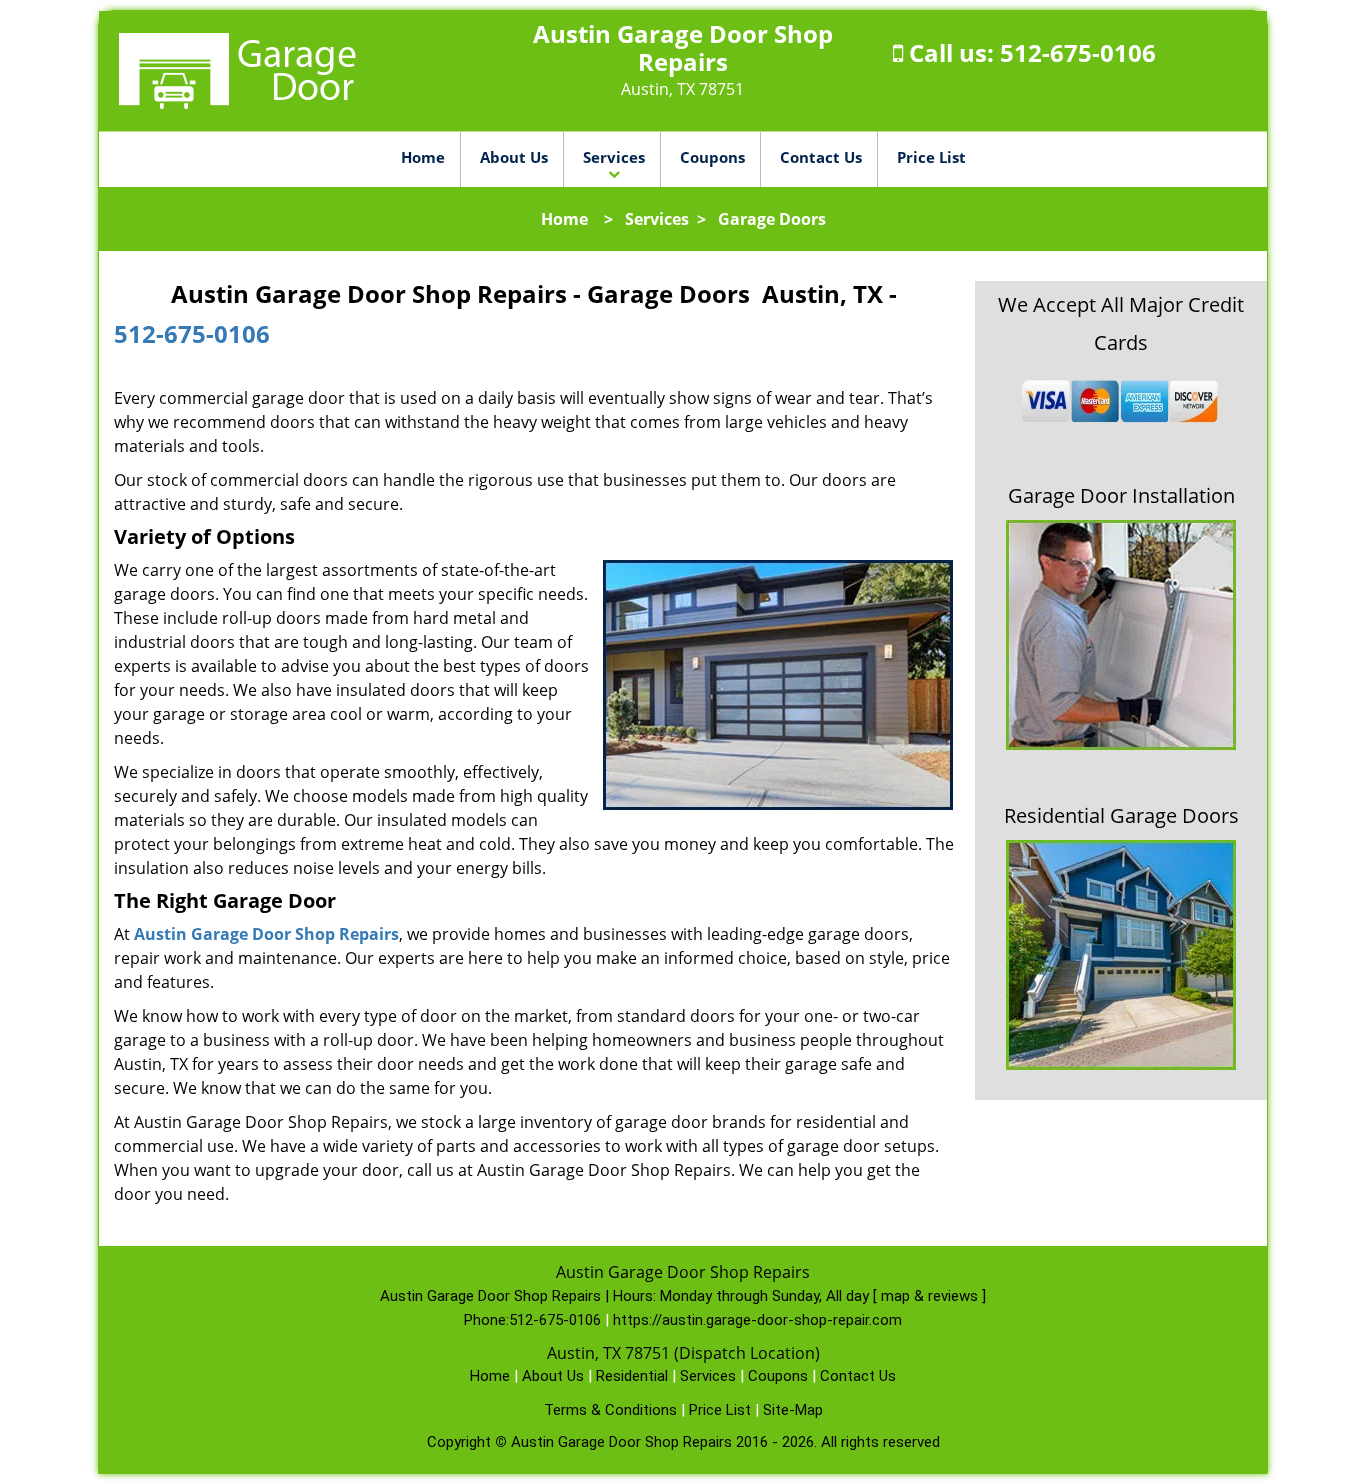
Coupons (712, 157)
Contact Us (821, 157)
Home (423, 157)
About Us (514, 157)
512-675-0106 (1078, 52)
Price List (931, 157)
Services (614, 157)
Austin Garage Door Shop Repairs (266, 934)
